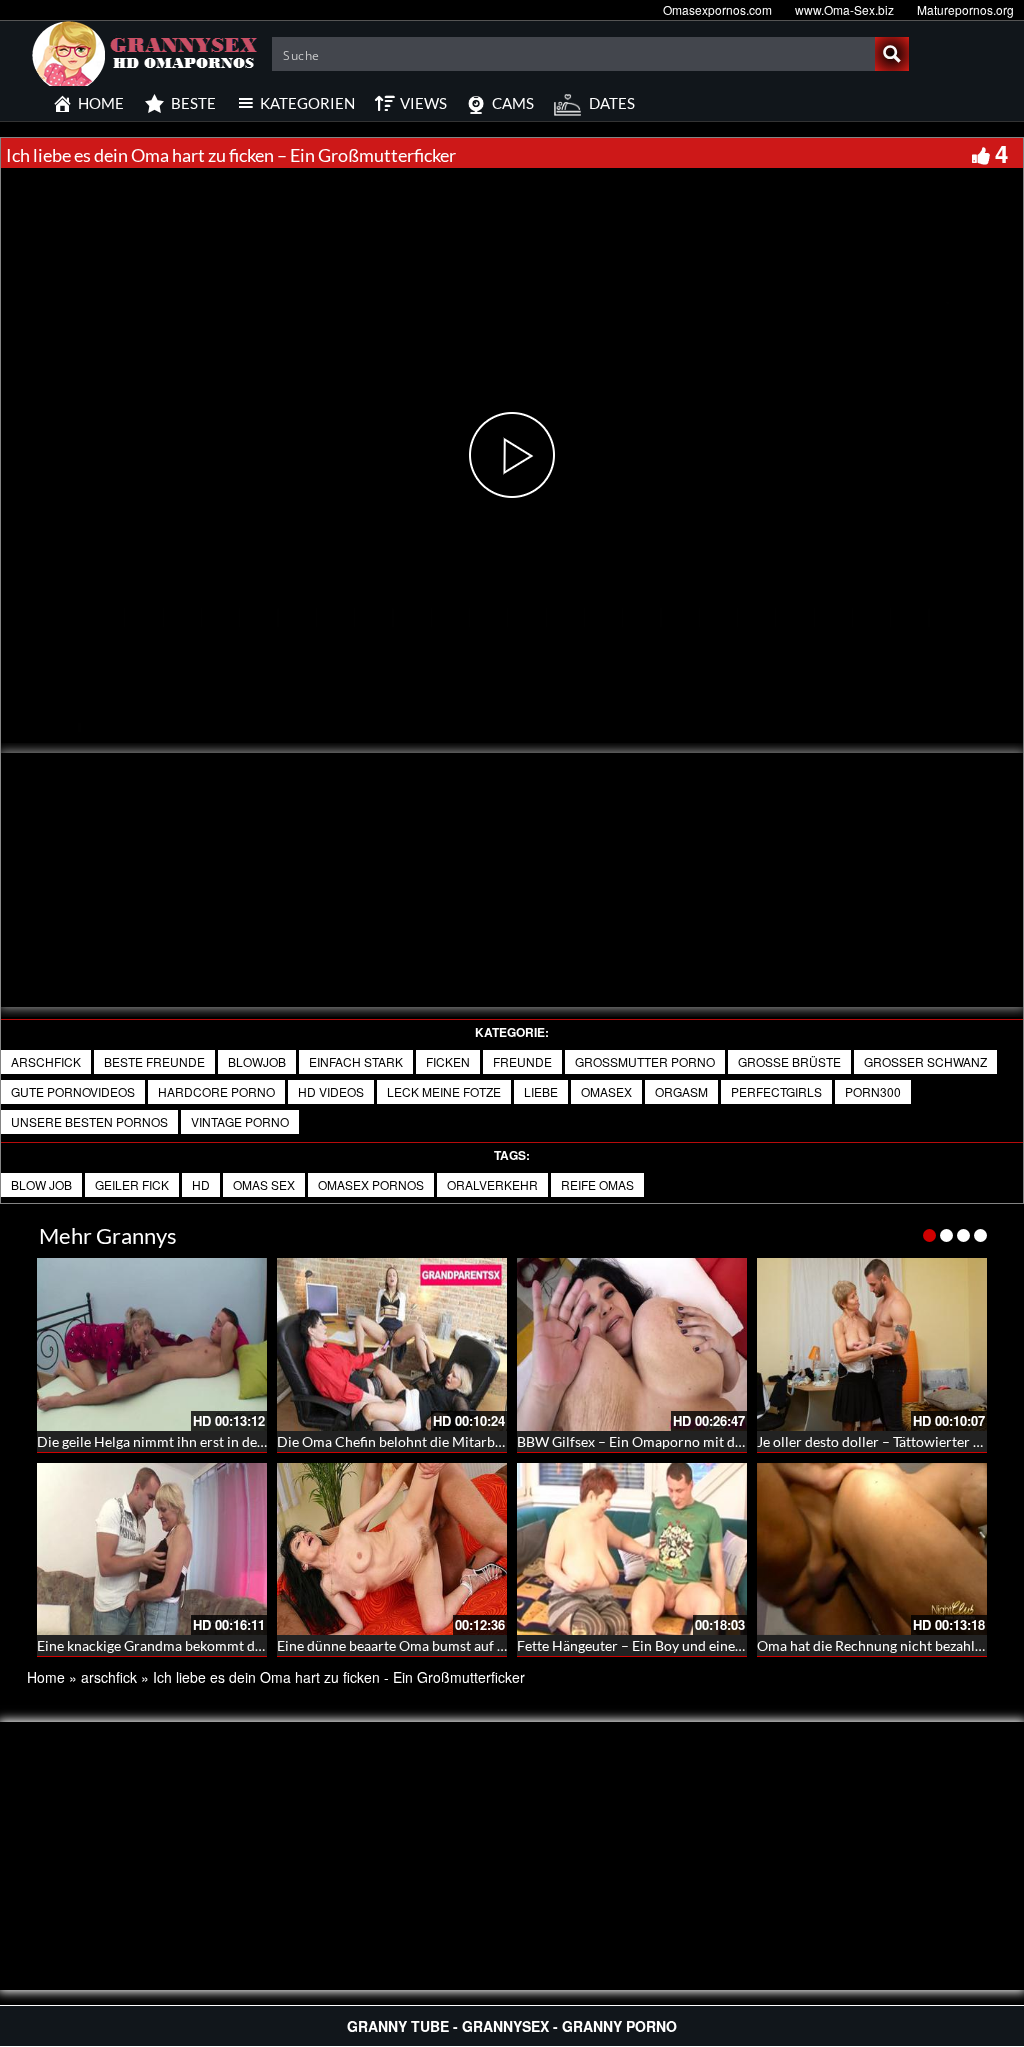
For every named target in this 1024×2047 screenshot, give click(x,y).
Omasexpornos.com (717, 9)
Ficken (448, 1061)
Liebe (541, 1091)
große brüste (789, 1061)
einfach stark (356, 1061)
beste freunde (154, 1061)
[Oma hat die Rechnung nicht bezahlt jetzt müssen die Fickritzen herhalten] (872, 1549)
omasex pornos (371, 1184)
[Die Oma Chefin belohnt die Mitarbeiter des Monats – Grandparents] (392, 1344)
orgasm (681, 1091)
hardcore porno (216, 1091)
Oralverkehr (492, 1184)
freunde (522, 1061)
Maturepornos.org (965, 9)
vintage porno (240, 1121)
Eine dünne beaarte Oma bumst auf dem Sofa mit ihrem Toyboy (471, 1645)
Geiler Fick (132, 1184)
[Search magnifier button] (892, 54)
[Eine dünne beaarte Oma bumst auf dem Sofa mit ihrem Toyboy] (392, 1549)
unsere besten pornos (89, 1121)
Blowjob (257, 1061)
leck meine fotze (444, 1091)
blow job (41, 1184)
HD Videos (331, 1091)
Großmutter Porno (645, 1061)
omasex (606, 1091)
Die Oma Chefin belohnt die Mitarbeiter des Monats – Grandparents (487, 1441)
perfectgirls (776, 1091)
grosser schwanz (925, 1061)
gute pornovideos (73, 1091)
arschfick (46, 1061)
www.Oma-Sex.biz (844, 9)
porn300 (873, 1091)
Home (46, 1677)
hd (201, 1184)
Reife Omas (597, 1184)
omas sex (264, 1184)
